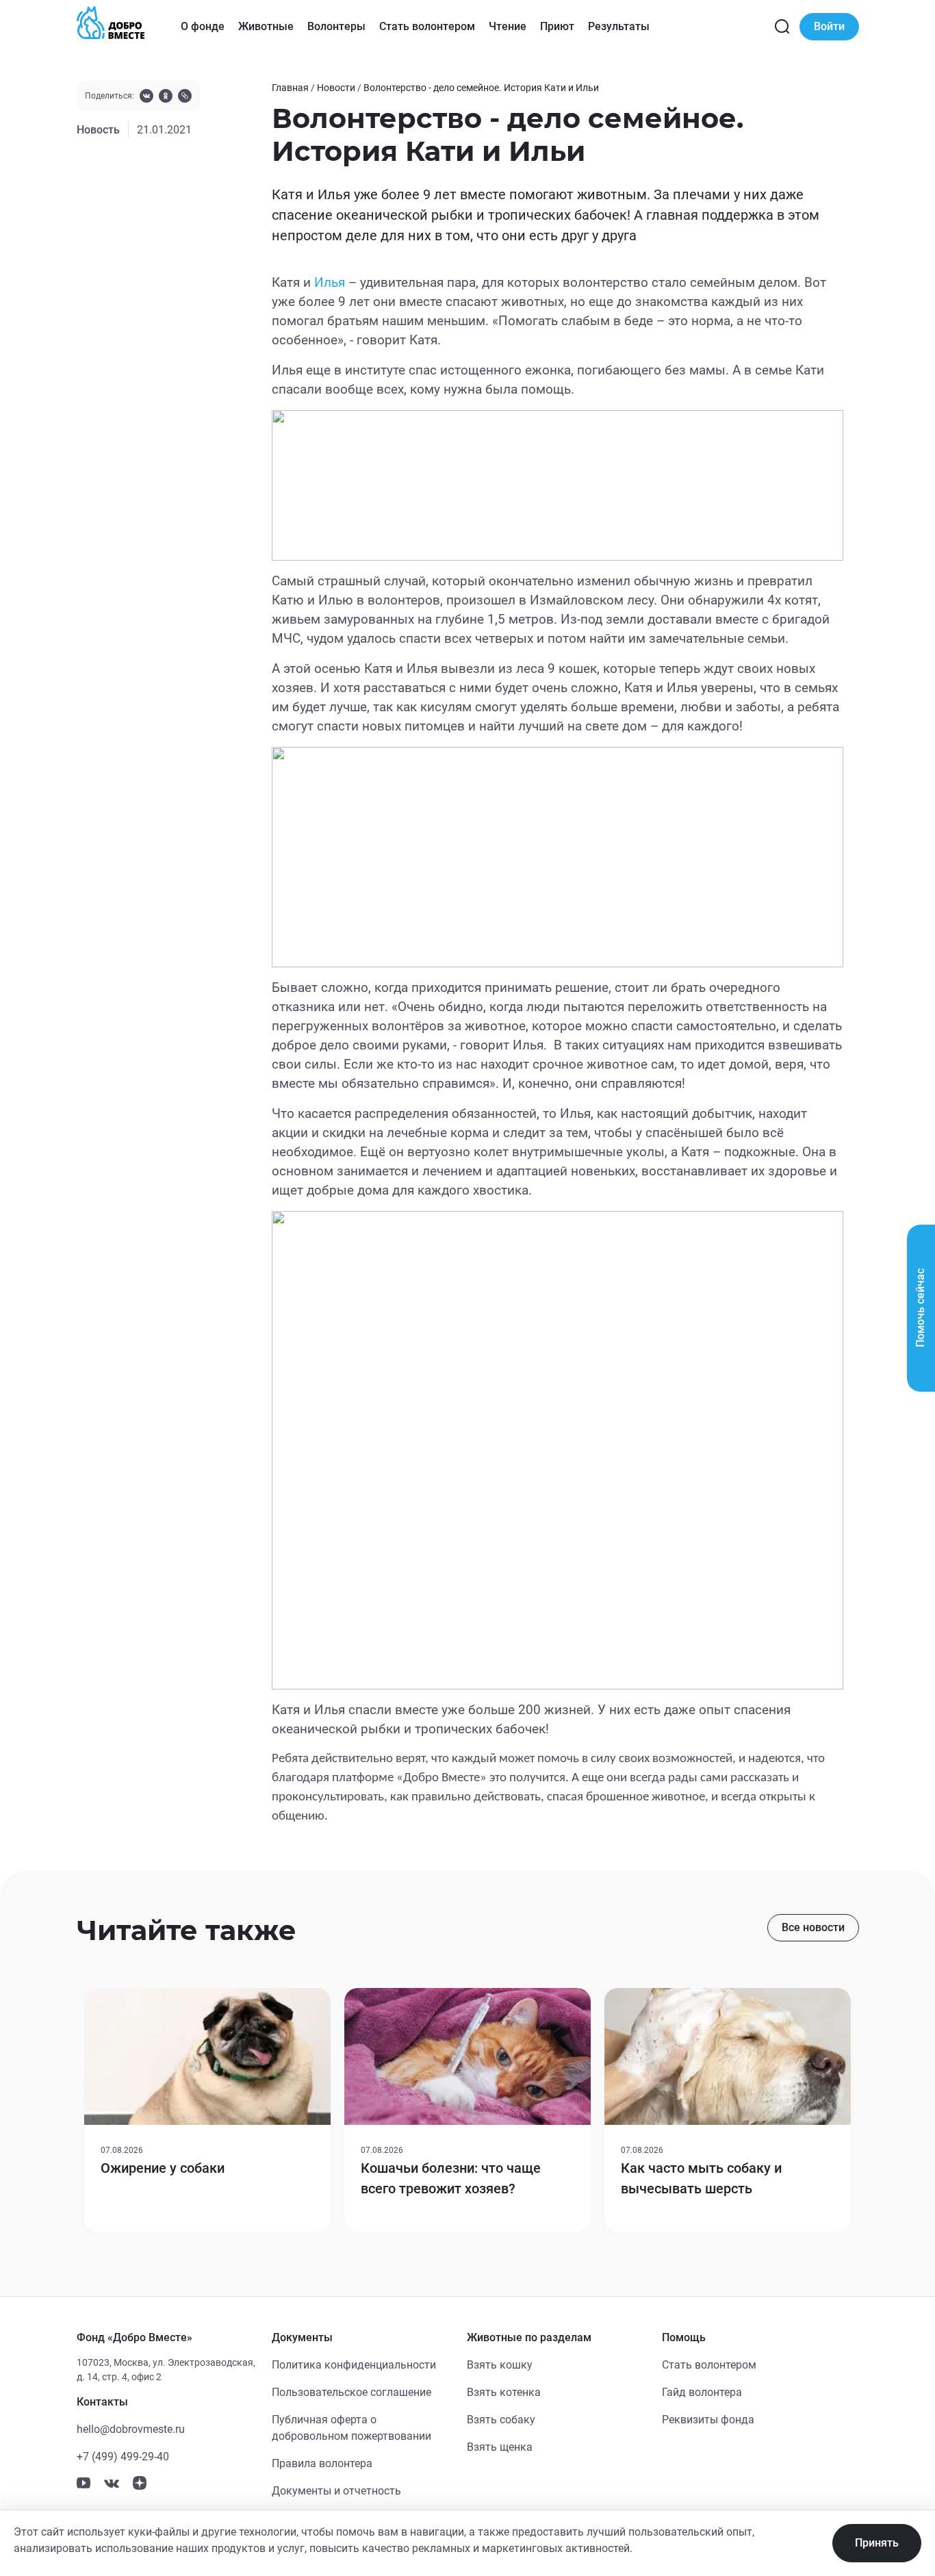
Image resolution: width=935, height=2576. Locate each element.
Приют (557, 26)
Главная (290, 88)
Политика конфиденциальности (354, 2365)
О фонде (203, 26)
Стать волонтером (427, 26)
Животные (266, 26)
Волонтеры (336, 26)
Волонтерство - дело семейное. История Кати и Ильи (481, 88)
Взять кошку (500, 2365)
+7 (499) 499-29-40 (123, 2457)
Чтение (508, 26)
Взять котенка (504, 2392)
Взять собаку (501, 2420)
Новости (336, 88)
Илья (330, 283)
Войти (829, 26)
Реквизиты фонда (708, 2420)
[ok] (166, 98)
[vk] (146, 98)
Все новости (813, 1927)
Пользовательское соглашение (351, 2392)
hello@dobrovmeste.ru (131, 2429)
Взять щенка (500, 2447)
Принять (877, 2543)
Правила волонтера (322, 2463)
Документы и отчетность (336, 2491)
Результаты (619, 26)
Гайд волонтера (702, 2392)
